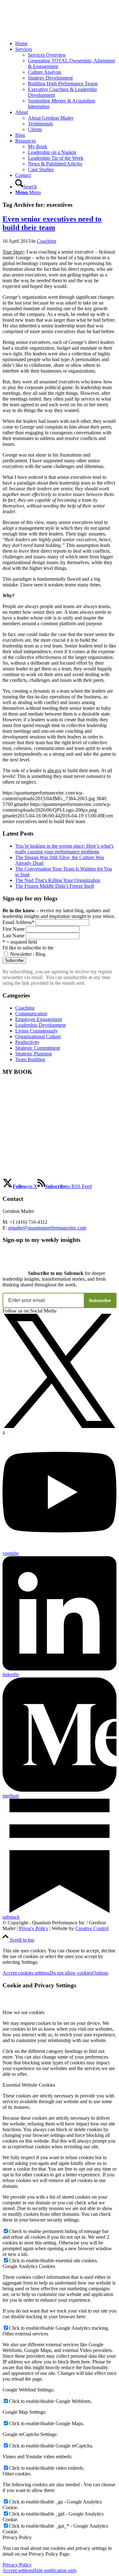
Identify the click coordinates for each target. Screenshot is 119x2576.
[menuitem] (66, 44)
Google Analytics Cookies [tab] (29, 2266)
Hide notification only (55, 2570)
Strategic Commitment (38, 1048)
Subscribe (100, 1300)
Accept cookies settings (26, 1973)
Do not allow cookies (71, 1973)
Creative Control (92, 1928)
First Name (14, 929)
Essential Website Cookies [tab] (29, 2085)
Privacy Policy (34, 1928)
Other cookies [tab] (17, 2474)
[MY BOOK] (35, 1175)
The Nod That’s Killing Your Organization (58, 880)
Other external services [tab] (25, 2334)
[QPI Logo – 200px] (50, 33)
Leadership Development (40, 1025)
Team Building (30, 1059)
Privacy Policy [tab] (17, 2537)
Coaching (46, 241)
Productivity (27, 1042)
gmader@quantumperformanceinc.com (47, 1228)
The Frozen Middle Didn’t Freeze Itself (55, 886)
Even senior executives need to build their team (52, 223)
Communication (31, 1014)
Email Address (18, 922)
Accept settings (18, 2570)
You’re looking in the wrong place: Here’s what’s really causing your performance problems (64, 849)
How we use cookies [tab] (23, 2012)
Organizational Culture (38, 1036)
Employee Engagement (39, 1019)
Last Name (13, 936)
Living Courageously (36, 1031)
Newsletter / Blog (28, 954)
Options (100, 1973)
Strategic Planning (33, 1054)
